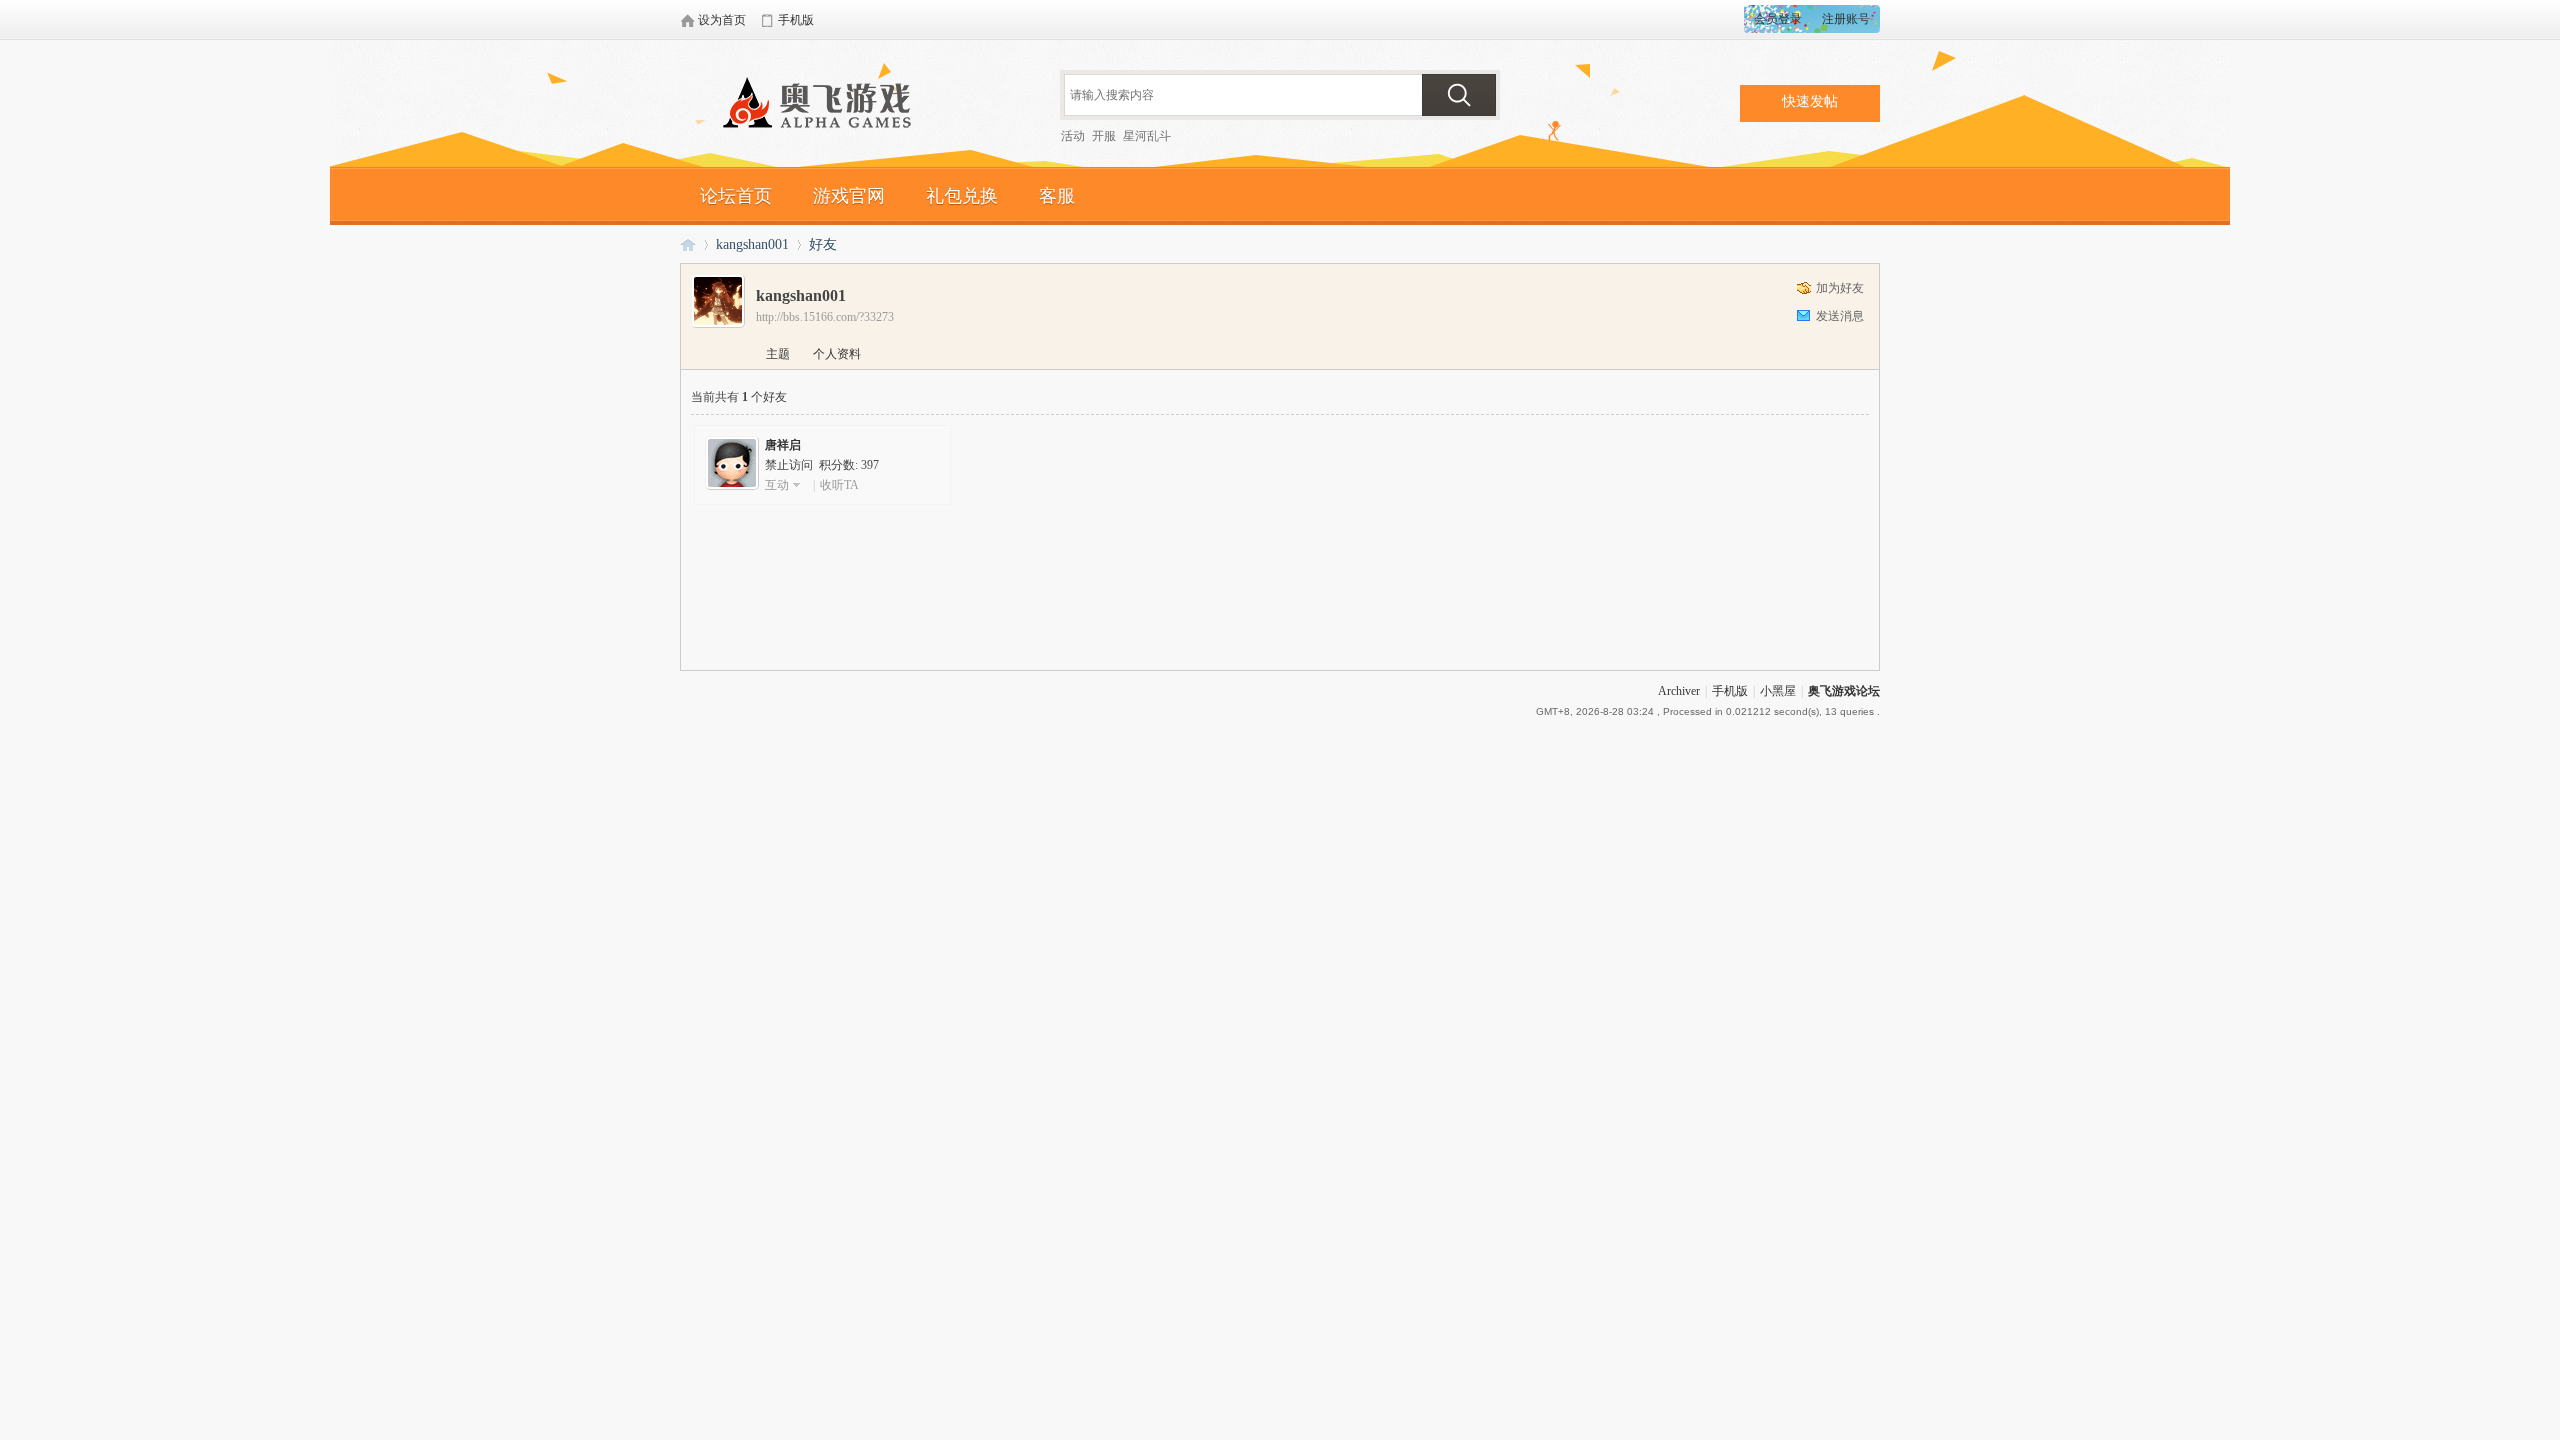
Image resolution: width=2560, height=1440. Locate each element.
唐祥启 (783, 445)
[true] (1459, 95)
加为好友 (1840, 288)
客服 (1057, 196)
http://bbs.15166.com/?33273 (825, 317)
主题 (778, 354)
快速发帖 (1810, 101)
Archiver (1679, 691)
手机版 (1730, 691)
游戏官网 (849, 196)
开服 (1104, 136)
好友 (823, 244)
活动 (1073, 136)
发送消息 (1840, 316)
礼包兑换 (962, 196)
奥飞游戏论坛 (825, 105)
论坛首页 (736, 196)
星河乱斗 (1147, 136)
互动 (777, 485)
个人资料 (837, 354)
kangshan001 (752, 244)
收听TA (839, 485)
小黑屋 (1778, 691)
